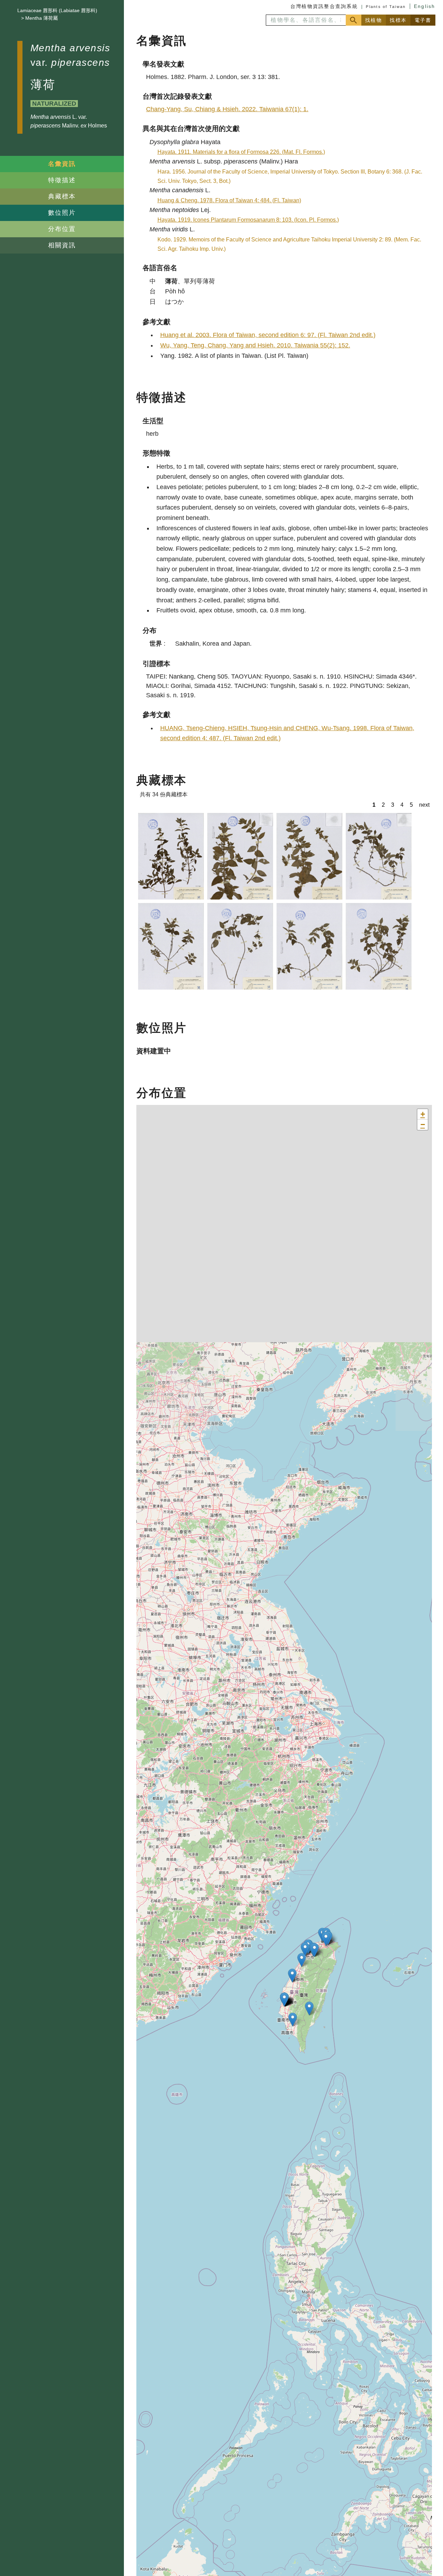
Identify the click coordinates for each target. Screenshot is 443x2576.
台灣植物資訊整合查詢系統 (324, 6)
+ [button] (423, 1114)
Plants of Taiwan (386, 7)
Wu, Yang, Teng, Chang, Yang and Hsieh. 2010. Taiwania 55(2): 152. (255, 345)
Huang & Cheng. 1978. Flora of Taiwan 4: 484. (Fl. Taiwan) (229, 200)
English (425, 6)
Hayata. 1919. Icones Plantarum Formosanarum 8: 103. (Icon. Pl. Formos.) (248, 220)
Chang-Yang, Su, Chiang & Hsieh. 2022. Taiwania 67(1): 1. (227, 109)
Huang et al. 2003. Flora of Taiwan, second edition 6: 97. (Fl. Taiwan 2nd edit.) (268, 335)
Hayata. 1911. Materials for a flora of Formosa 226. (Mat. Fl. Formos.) (241, 152)
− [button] (423, 1125)
